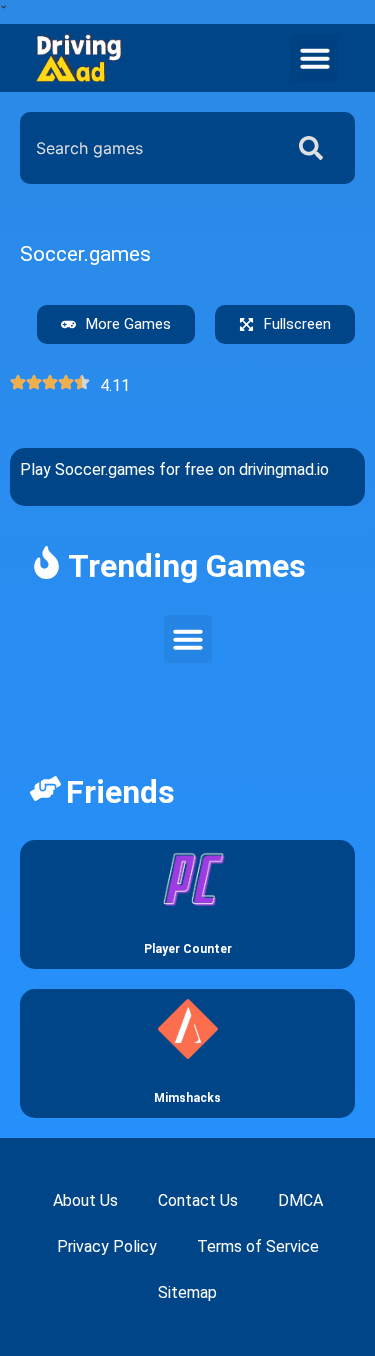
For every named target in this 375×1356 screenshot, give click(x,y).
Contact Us (198, 1200)
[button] (315, 58)
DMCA (300, 1200)
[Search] (315, 148)
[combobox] (146, 148)
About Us (85, 1200)
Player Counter (188, 949)
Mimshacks (187, 1098)
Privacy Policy (107, 1246)
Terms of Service (258, 1246)
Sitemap (187, 1292)
